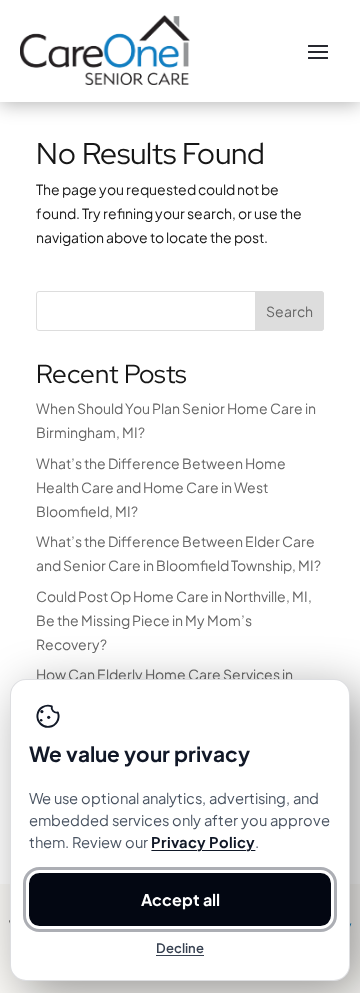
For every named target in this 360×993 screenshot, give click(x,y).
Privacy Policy (203, 842)
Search (289, 311)
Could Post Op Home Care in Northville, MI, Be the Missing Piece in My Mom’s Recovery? (174, 620)
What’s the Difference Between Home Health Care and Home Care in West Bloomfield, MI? (161, 487)
